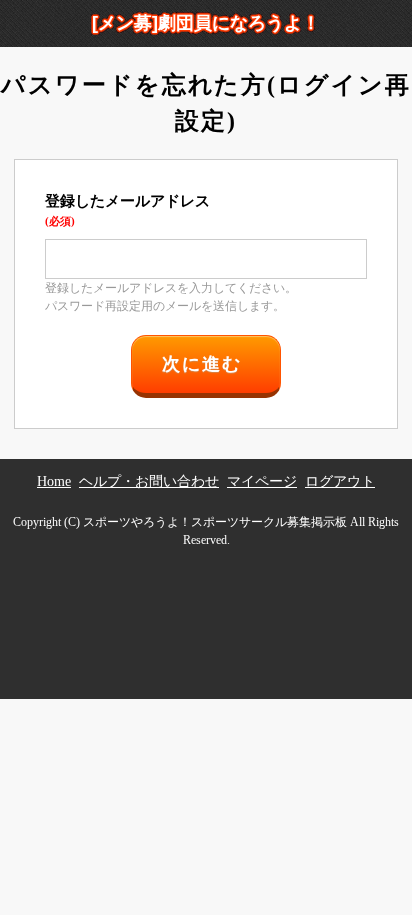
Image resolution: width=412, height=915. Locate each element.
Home (54, 481)
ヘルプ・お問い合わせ (149, 481)
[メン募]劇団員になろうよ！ (206, 23)
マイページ (262, 481)
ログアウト (340, 481)
